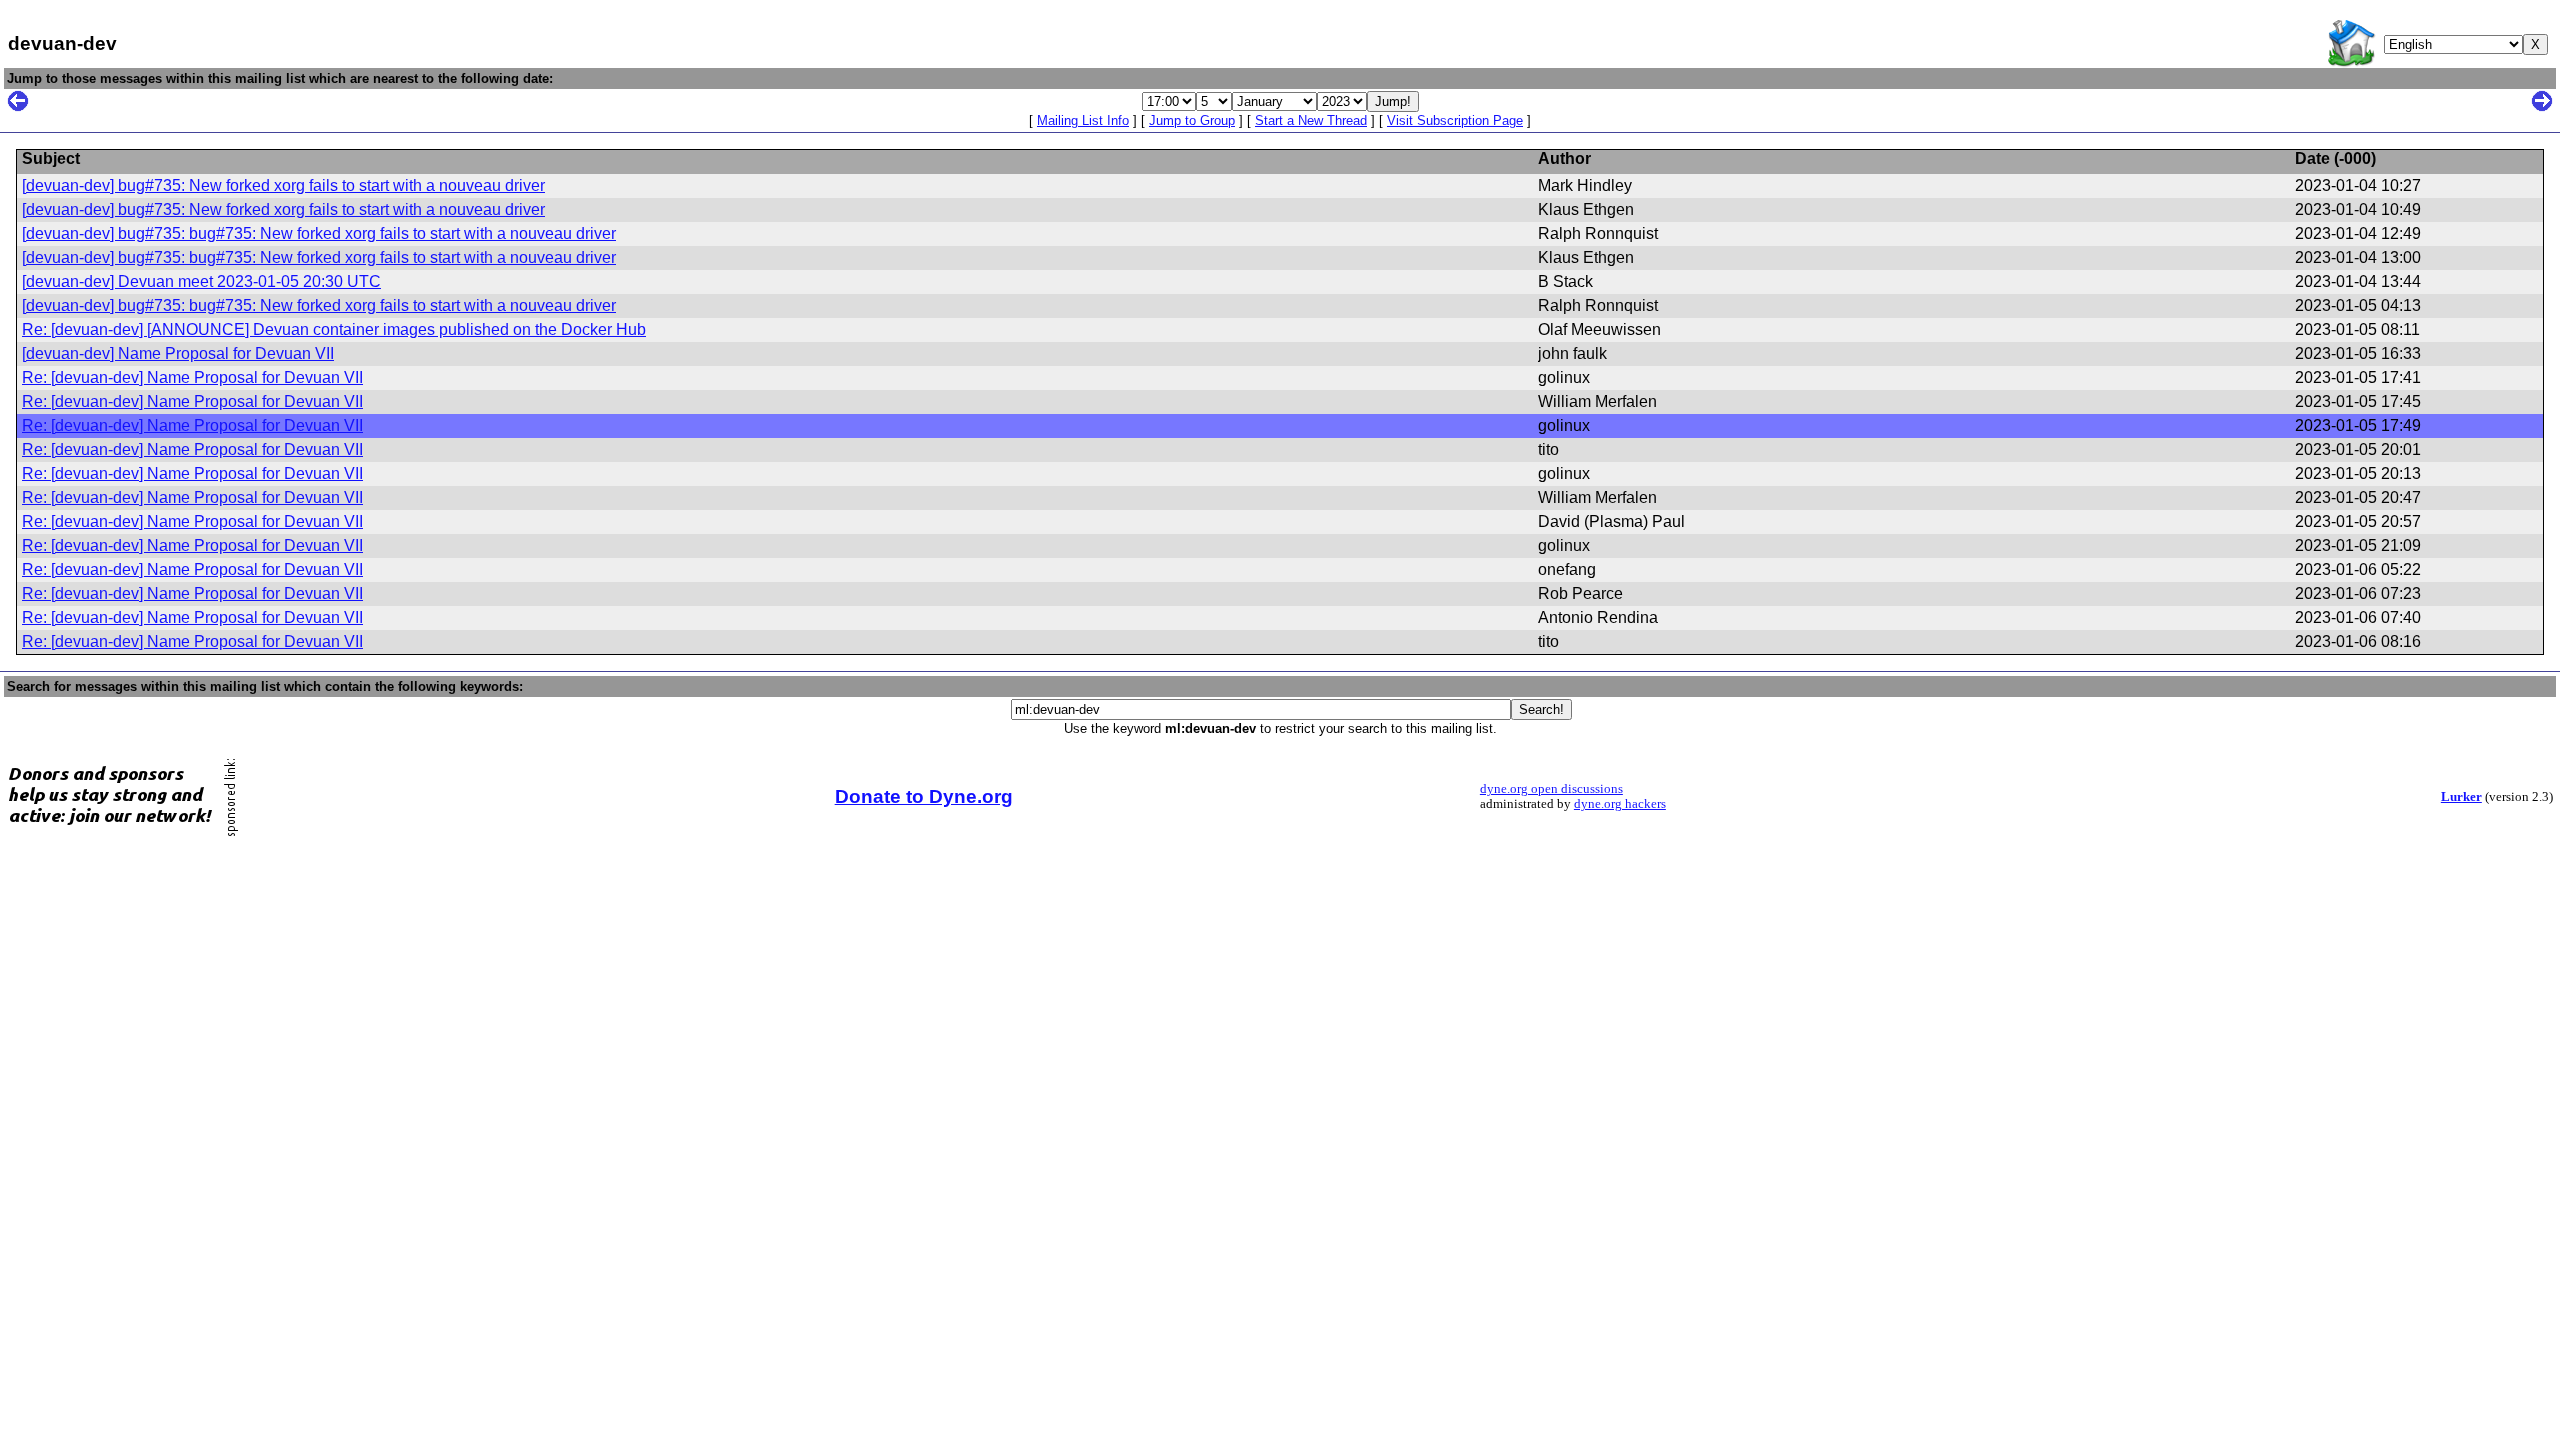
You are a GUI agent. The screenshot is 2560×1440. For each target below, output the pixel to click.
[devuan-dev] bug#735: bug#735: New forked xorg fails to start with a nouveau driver (319, 233)
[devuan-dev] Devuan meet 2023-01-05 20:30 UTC (201, 281)
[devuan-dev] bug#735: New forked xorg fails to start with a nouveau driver (283, 185)
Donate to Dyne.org (924, 796)
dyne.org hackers (1620, 804)
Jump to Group (1192, 120)
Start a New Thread (1311, 120)
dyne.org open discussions (1551, 789)
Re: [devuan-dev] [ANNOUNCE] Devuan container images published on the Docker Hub (334, 329)
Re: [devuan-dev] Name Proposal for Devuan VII (192, 377)
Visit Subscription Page (1455, 120)
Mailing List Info (1083, 120)
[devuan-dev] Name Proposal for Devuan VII (178, 353)
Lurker (2461, 797)
